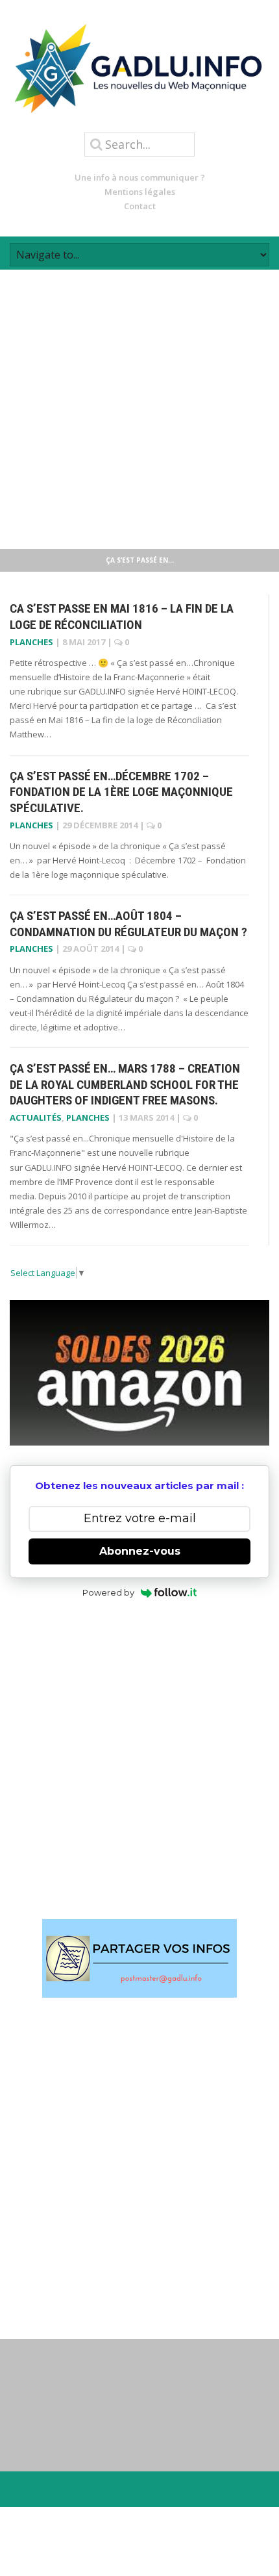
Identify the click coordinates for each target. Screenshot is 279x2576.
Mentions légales (140, 192)
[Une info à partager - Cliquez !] (139, 1958)
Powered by (108, 1592)
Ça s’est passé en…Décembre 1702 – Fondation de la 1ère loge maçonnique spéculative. (121, 792)
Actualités (36, 1117)
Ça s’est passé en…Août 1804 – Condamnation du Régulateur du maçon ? (128, 924)
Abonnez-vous (140, 1551)
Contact (140, 206)
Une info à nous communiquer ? (140, 177)
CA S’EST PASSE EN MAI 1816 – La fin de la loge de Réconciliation (122, 617)
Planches (31, 642)
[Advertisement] (139, 409)
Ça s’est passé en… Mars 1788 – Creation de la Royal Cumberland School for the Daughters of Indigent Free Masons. (125, 1084)
